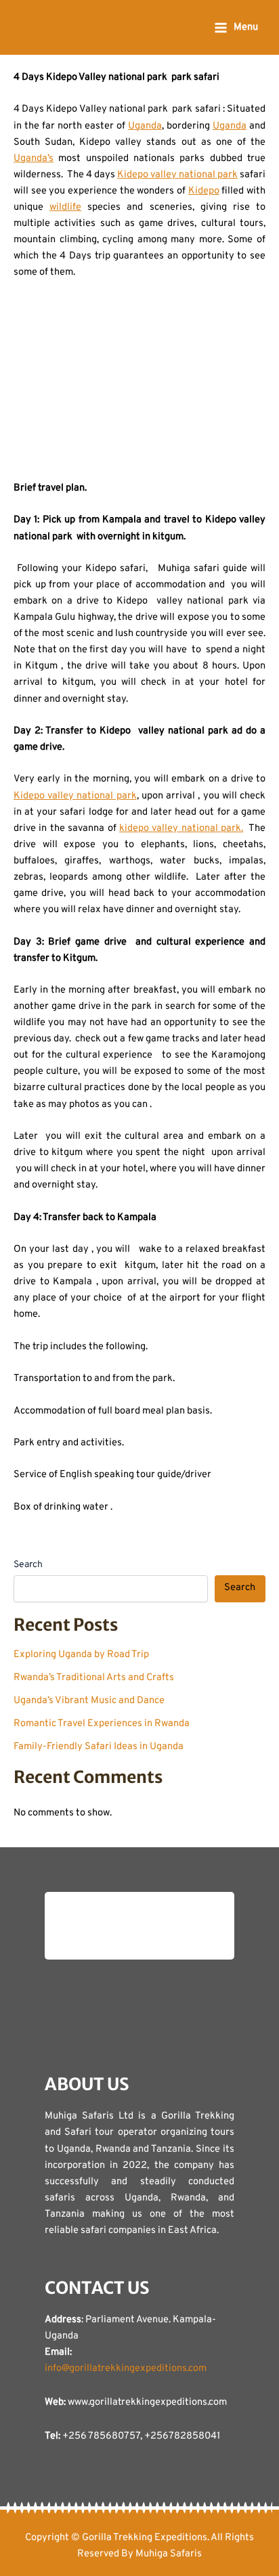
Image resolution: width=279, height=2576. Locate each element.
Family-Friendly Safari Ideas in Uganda (99, 1747)
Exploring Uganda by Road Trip (81, 1655)
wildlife (65, 207)
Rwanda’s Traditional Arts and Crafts (94, 1678)
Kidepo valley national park (177, 175)
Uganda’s (34, 159)
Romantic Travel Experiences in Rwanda (102, 1724)
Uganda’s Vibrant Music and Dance (89, 1701)
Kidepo (204, 191)
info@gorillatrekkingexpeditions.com (126, 2369)
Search (28, 1565)
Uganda (145, 126)
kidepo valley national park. (181, 829)
